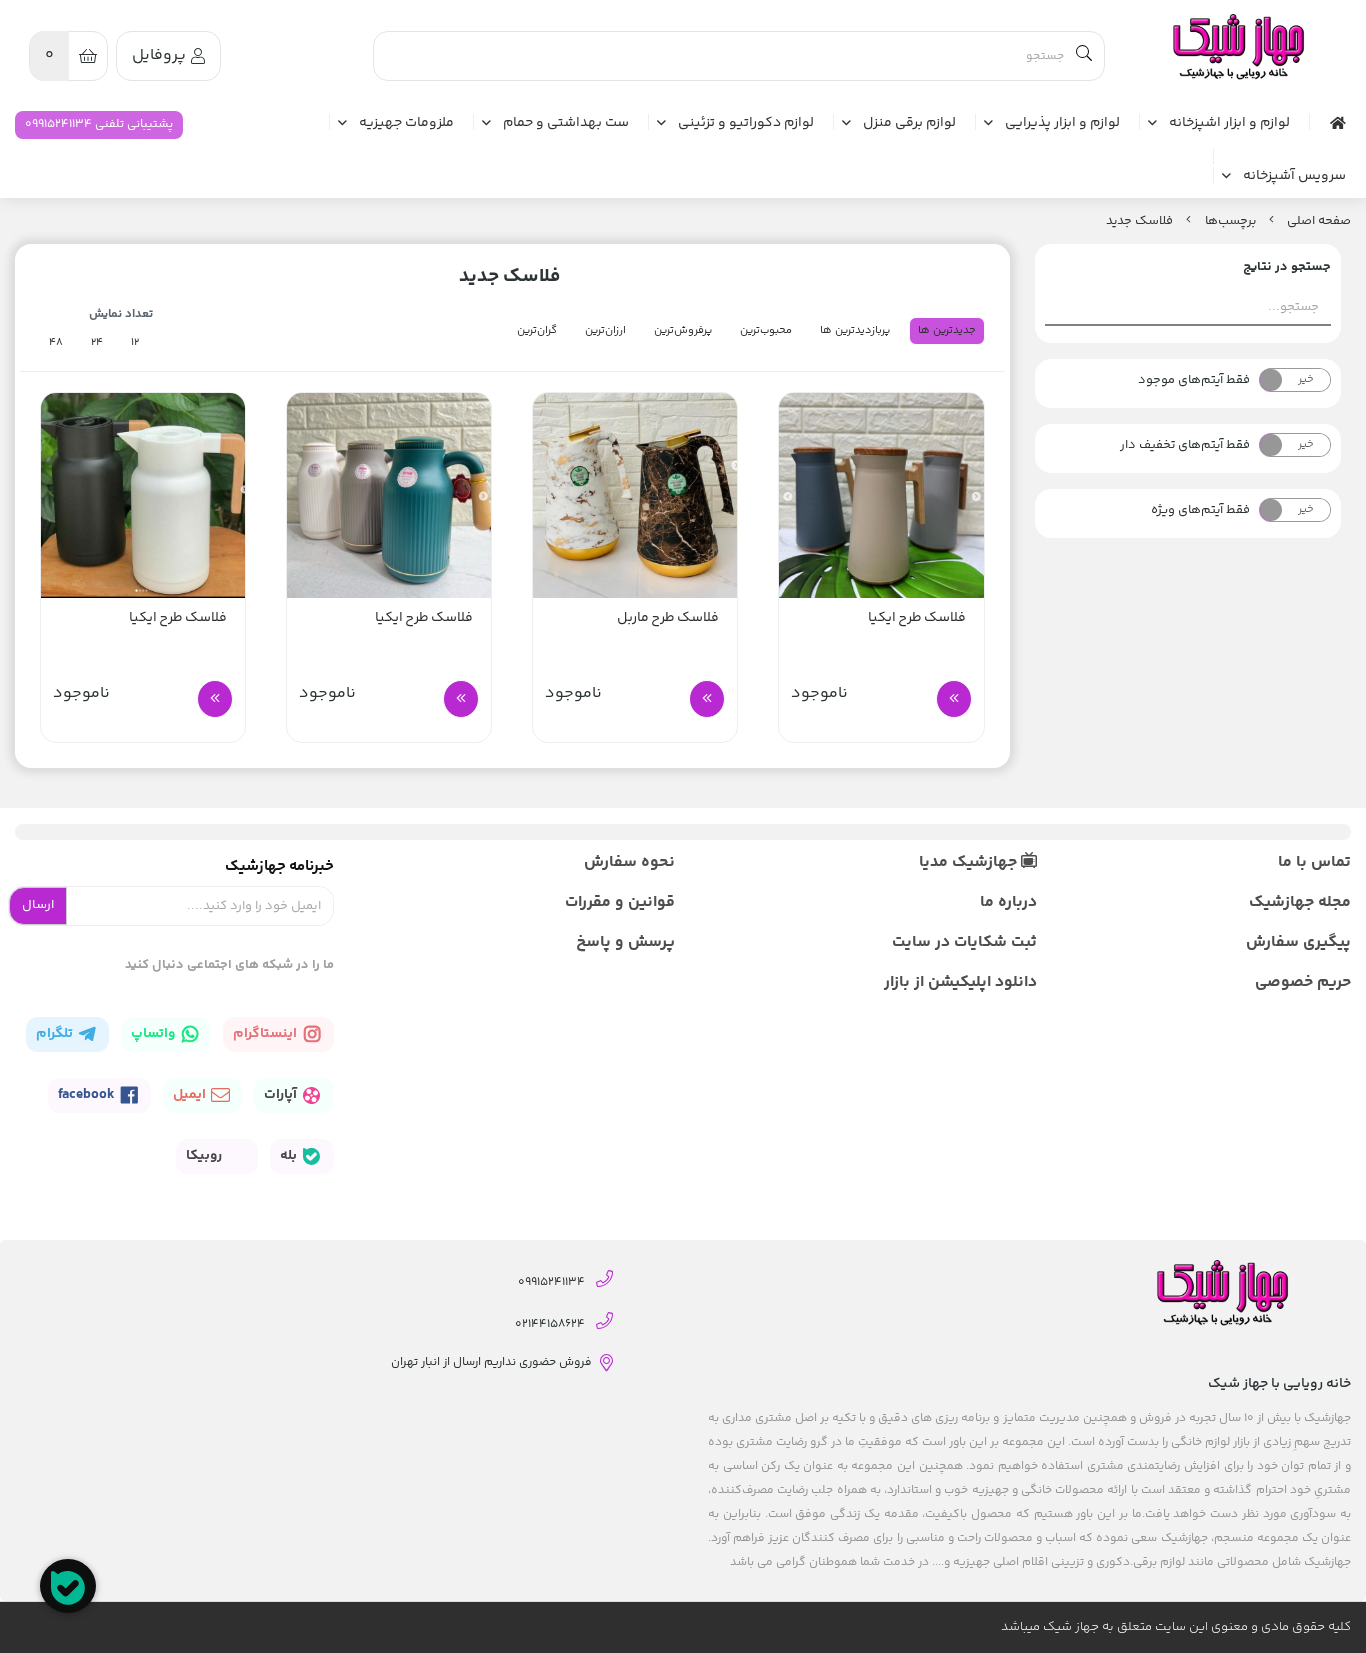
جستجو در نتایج (1287, 267)
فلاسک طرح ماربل (668, 618)
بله (290, 1156)
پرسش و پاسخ (625, 942)
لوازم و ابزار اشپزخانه (1229, 124)
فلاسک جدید (1139, 221)
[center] (1084, 56)
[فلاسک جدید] (1237, 47)
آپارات (282, 1095)
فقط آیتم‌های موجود (1194, 380)
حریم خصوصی (1303, 982)
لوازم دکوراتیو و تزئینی (746, 124)
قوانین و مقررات (620, 902)
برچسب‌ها (1230, 221)
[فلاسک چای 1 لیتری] (881, 495)
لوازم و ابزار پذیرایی (1062, 124)
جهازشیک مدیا (970, 862)
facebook (88, 1095)
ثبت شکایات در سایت (964, 942)
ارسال (38, 905)
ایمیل (191, 1095)
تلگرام (56, 1034)
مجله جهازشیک (1300, 902)
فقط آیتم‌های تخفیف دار (1185, 445)
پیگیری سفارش (1298, 942)
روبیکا (205, 1156)
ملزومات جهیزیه (406, 124)
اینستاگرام (266, 1034)
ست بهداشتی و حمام (566, 124)
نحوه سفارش (629, 862)
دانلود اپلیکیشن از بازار (960, 982)
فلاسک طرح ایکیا (917, 618)
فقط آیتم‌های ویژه (1200, 510)
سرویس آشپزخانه (1294, 177)
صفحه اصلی (1319, 221)
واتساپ (154, 1034)
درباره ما (1008, 902)
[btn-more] (954, 699)
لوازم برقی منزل (909, 124)
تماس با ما (1314, 862)
